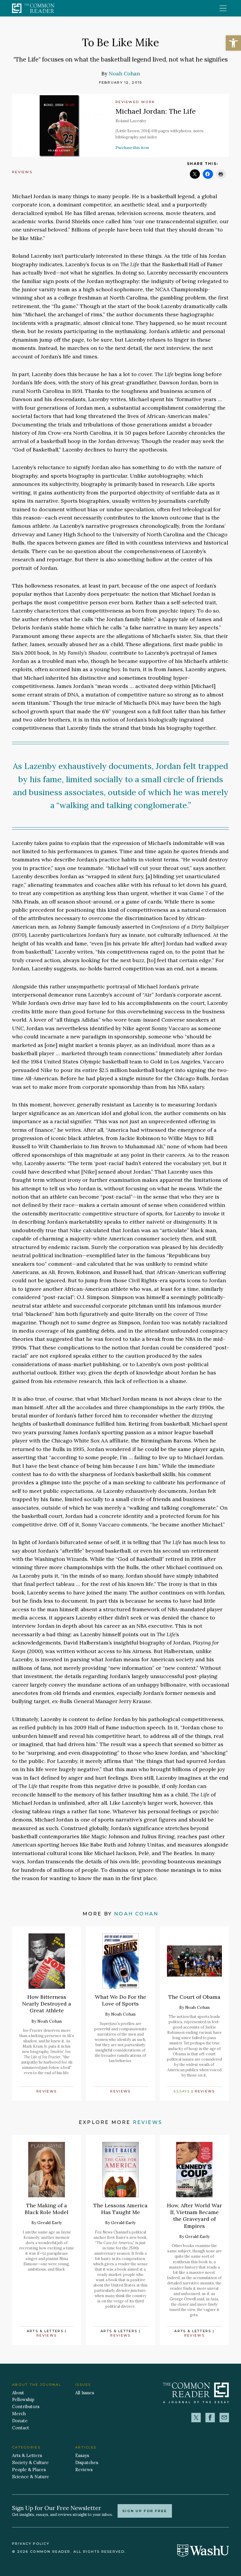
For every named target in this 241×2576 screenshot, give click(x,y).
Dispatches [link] (87, 2462)
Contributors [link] (26, 2407)
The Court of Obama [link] (194, 1997)
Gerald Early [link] (50, 2223)
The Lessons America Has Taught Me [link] (120, 2209)
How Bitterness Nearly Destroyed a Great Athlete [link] (47, 2004)
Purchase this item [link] (132, 148)
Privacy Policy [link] (31, 2544)
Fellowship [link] (23, 2399)
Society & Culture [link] (30, 2462)
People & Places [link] (29, 2470)
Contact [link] (21, 2428)
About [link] (18, 2393)
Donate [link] (20, 2421)
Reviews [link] (22, 172)
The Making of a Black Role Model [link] (47, 2209)
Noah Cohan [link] (124, 73)
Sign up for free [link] (145, 2511)
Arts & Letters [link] (45, 2331)
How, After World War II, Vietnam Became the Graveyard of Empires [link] (194, 2216)
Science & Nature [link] (31, 2477)
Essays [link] (182, 2091)
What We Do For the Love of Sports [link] (120, 2000)
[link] (233, 43)
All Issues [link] (85, 2393)
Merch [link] (19, 2414)
